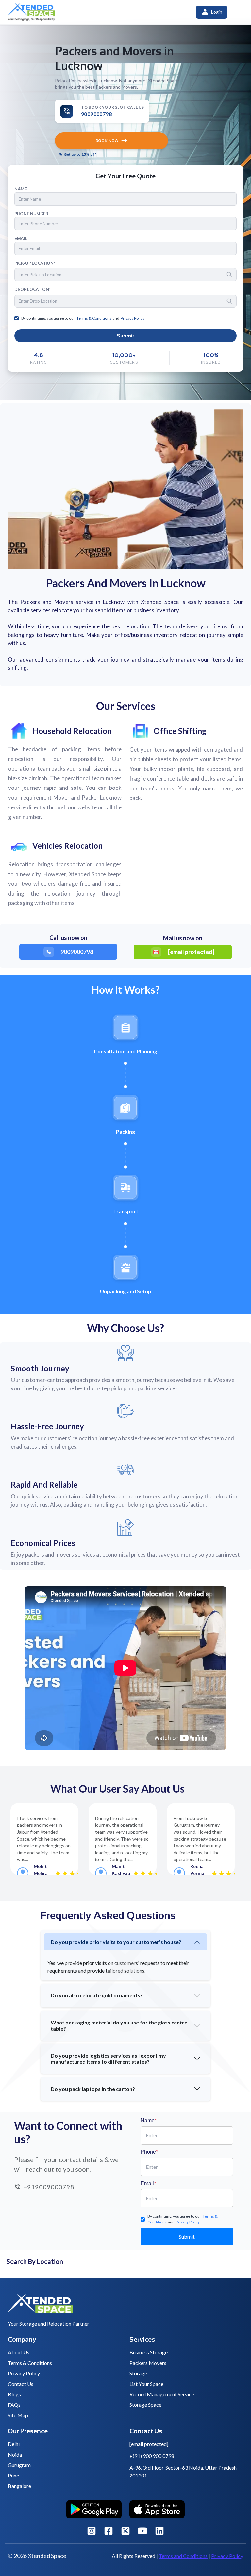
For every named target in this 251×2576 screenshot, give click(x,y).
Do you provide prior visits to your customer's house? (116, 1942)
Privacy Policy (24, 2373)
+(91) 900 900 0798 (152, 2456)
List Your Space (146, 2384)
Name (149, 2120)
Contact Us (21, 2384)
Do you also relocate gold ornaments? (97, 1995)
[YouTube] (142, 2531)
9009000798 (77, 952)
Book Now (107, 141)
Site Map (18, 2415)
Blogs (14, 2394)
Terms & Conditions (30, 2363)
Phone (149, 2152)
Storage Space (145, 2405)
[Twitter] (125, 2531)
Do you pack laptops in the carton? (93, 2089)
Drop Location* (32, 290)
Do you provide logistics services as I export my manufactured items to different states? (108, 2059)
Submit (125, 336)
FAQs (14, 2405)
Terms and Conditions (183, 2556)
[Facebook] (109, 2531)
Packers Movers (148, 2363)
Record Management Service (162, 2394)
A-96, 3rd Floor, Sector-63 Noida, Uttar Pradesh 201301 (183, 2471)
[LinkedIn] (159, 2531)
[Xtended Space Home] (125, 2306)
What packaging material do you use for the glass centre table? (119, 2025)
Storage (138, 2373)
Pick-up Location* (35, 263)
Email (148, 2183)
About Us (19, 2352)
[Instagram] (92, 2531)
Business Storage (149, 2352)
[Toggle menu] (237, 12)
